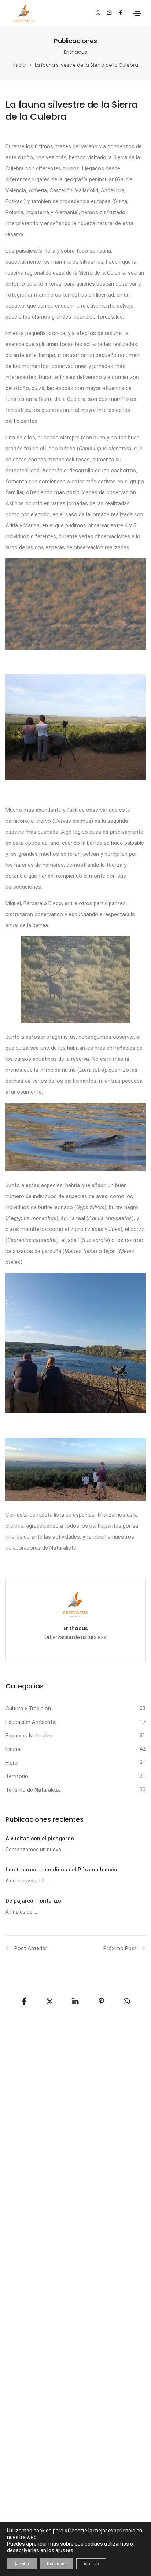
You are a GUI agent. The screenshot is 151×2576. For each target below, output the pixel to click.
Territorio (17, 1776)
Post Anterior (31, 1948)
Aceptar (22, 2564)
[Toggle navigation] (137, 14)
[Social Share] (127, 2001)
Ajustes (91, 2564)
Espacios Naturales (29, 1736)
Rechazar (56, 2564)
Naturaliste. (64, 1548)
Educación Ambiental (31, 1722)
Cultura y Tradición (28, 1709)
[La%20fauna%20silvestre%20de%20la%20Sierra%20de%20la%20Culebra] (24, 2001)
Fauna (13, 1749)
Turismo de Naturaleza (33, 1790)
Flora (12, 1763)
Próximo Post (120, 1948)
